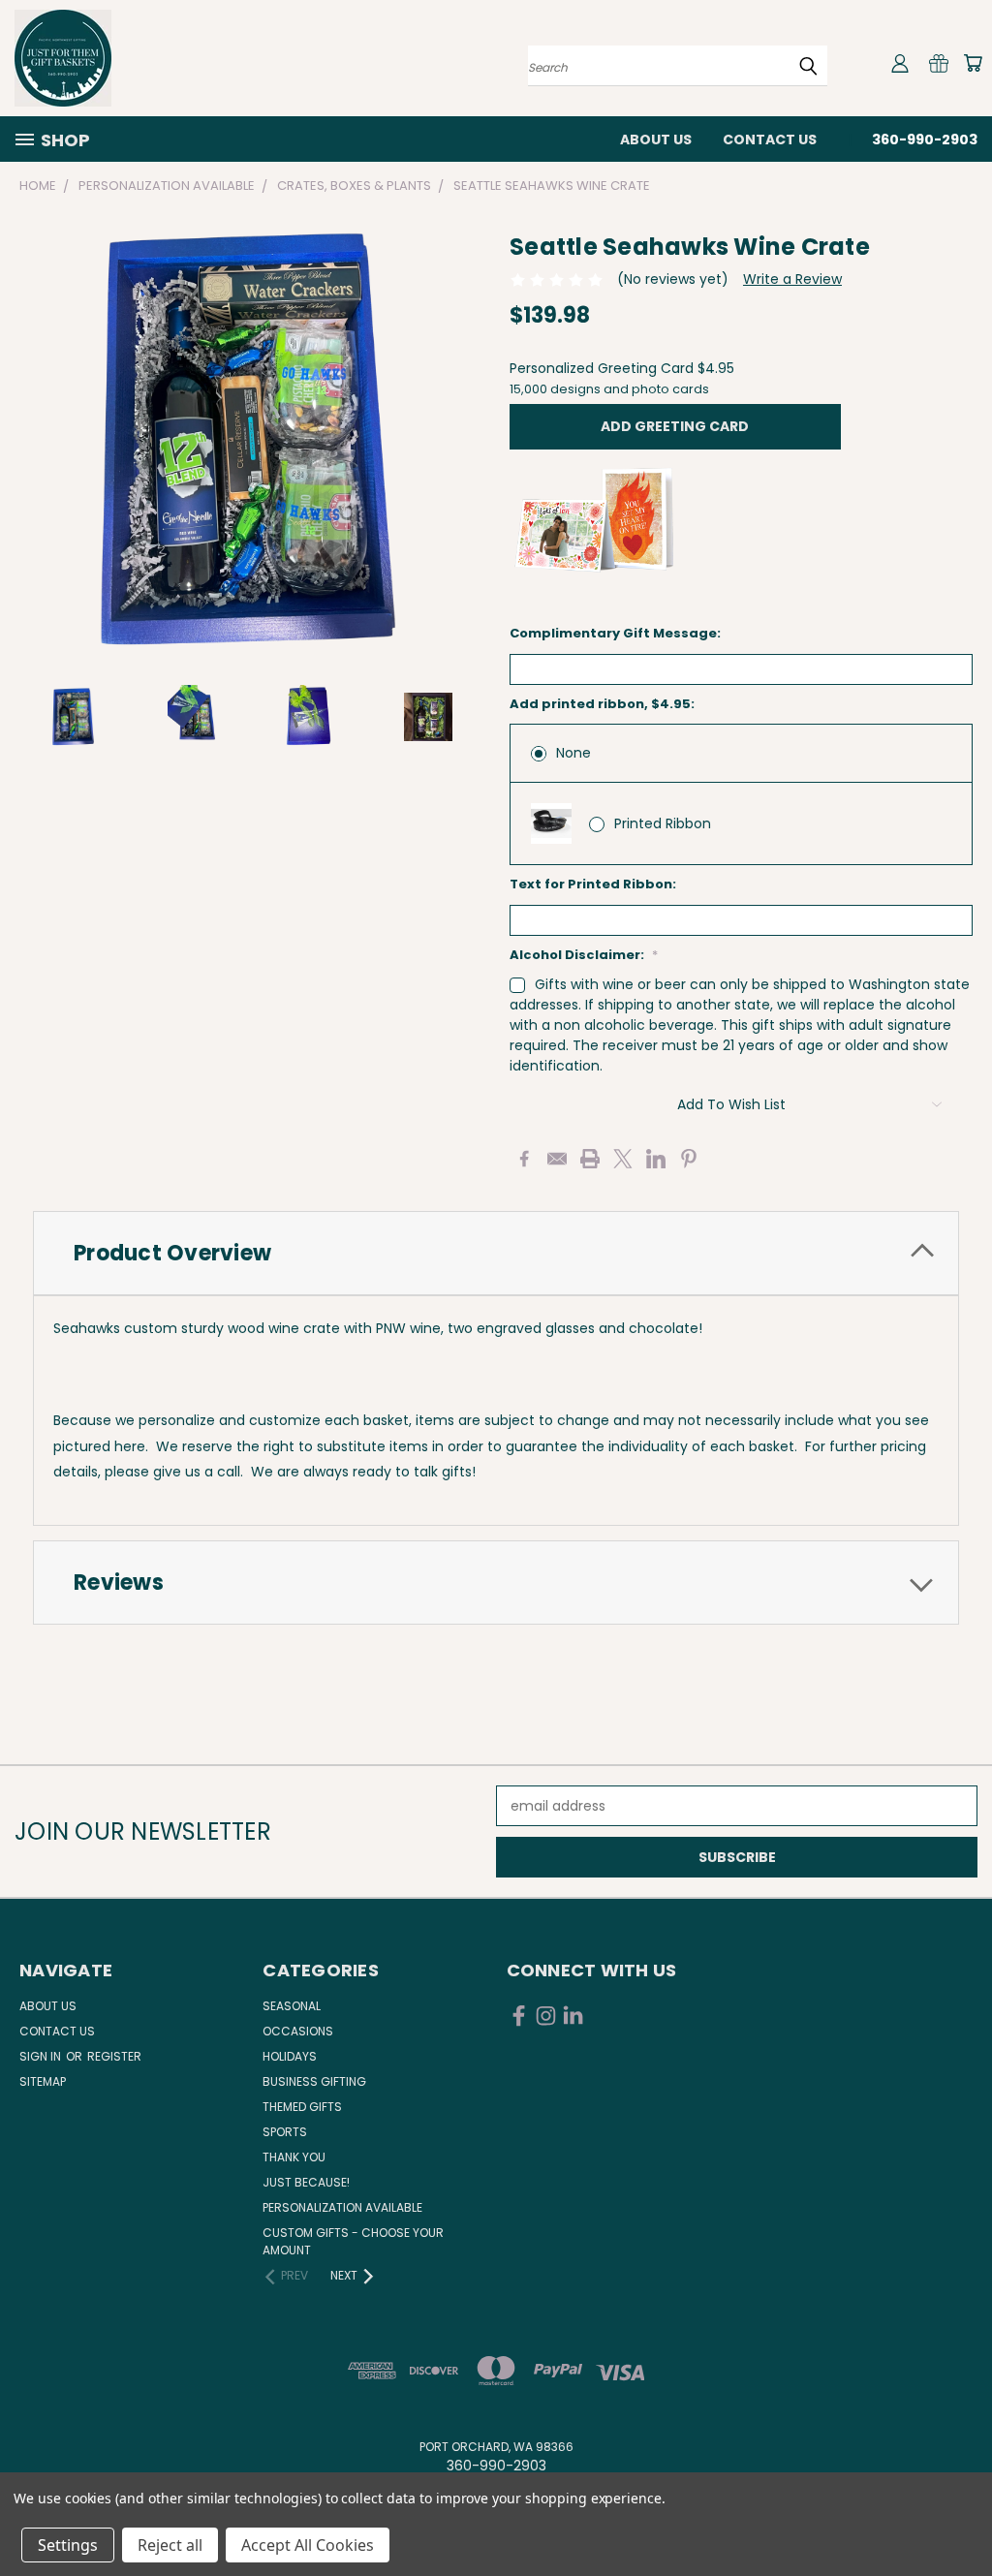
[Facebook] (524, 1159)
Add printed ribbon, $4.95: (602, 704)
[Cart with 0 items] (973, 63)
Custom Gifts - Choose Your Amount (353, 2241)
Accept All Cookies (308, 2545)
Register (114, 2056)
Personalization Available (342, 2207)
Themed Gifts (302, 2107)
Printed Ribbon (663, 823)
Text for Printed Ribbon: (593, 884)
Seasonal (292, 2006)
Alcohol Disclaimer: (584, 955)
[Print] (590, 1159)
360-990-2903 (925, 140)
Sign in (42, 2056)
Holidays (290, 2056)
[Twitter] (623, 1159)
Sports (285, 2132)
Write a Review (792, 279)
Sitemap (43, 2081)
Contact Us (770, 140)
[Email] (557, 1159)
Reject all (170, 2545)
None (573, 753)
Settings (68, 2545)
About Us (656, 140)
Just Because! (306, 2182)
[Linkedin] (656, 1159)
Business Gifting (314, 2081)
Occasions (298, 2031)
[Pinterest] (689, 1159)
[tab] (496, 1253)
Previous (962, 2515)
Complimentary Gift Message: (615, 633)
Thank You (294, 2157)
